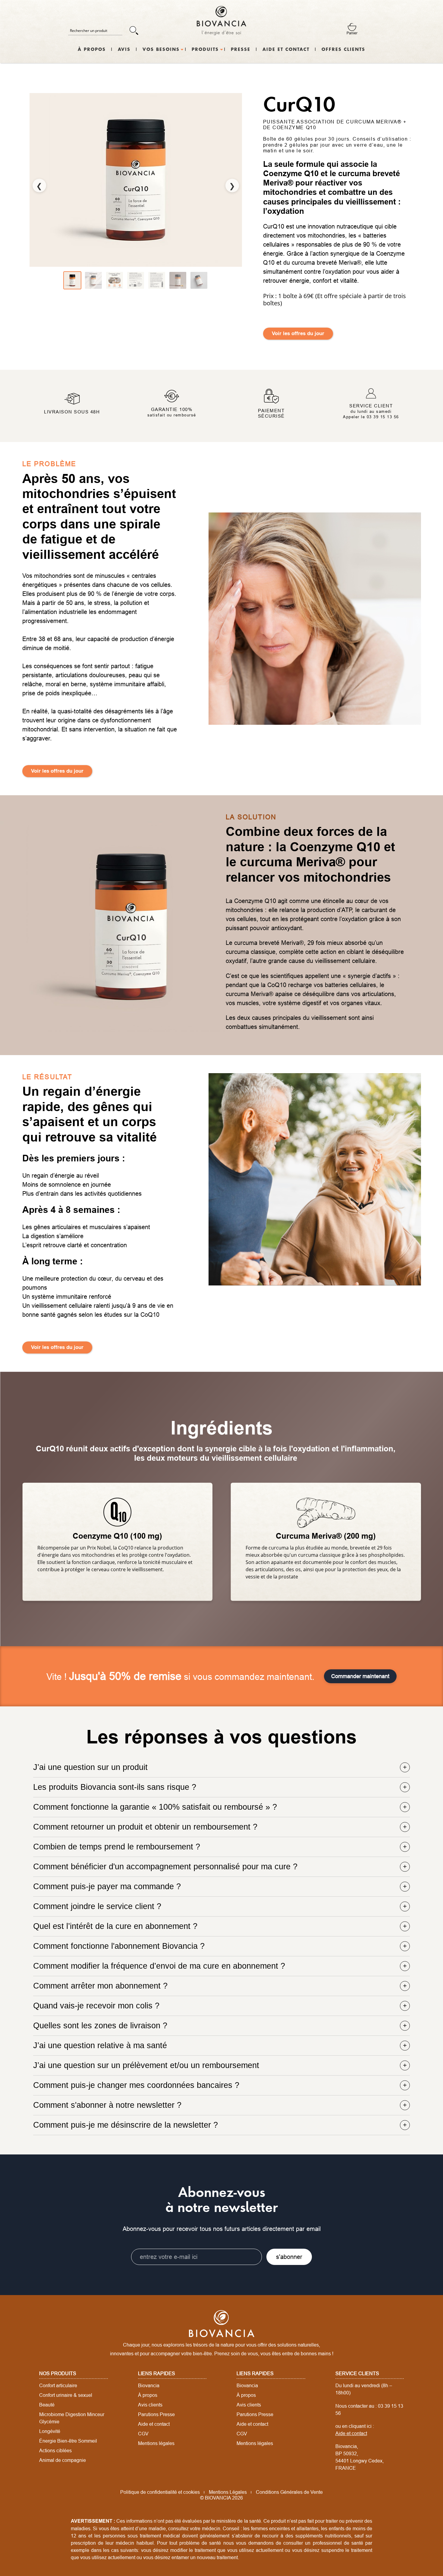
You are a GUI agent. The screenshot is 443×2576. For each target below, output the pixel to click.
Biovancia (149, 2385)
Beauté (47, 2405)
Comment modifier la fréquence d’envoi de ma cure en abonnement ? (159, 1966)
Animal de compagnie (63, 2460)
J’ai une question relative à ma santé (100, 2045)
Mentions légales (156, 2443)
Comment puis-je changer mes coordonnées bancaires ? (136, 2085)
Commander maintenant (360, 1676)
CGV (143, 2434)
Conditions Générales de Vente (289, 2492)
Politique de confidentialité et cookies (160, 2492)
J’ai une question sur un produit (90, 1767)
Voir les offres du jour (298, 333)
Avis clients (150, 2405)
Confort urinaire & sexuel (66, 2395)
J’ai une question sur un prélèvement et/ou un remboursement (146, 2065)
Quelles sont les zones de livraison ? (100, 2026)
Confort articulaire (58, 2385)
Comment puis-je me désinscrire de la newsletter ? (126, 2125)
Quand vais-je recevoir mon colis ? (96, 2006)
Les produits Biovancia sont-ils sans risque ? (115, 1787)
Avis (124, 50)
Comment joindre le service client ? (97, 1906)
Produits (205, 50)
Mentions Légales (228, 2492)
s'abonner (289, 2257)
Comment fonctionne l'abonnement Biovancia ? (119, 1946)
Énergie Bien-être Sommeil (68, 2441)
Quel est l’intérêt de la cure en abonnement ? (115, 1926)
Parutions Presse (156, 2414)
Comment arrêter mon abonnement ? (100, 1986)
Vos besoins (161, 50)
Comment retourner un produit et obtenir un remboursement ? (145, 1827)
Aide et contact (286, 50)
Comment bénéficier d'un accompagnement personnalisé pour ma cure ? (165, 1867)
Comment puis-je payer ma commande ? (107, 1886)
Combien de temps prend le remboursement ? (117, 1847)
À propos (92, 50)
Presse (241, 50)
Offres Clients (343, 50)
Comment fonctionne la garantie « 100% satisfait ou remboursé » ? (155, 1807)
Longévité (50, 2431)
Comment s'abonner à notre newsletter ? (107, 2105)
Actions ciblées (55, 2450)
